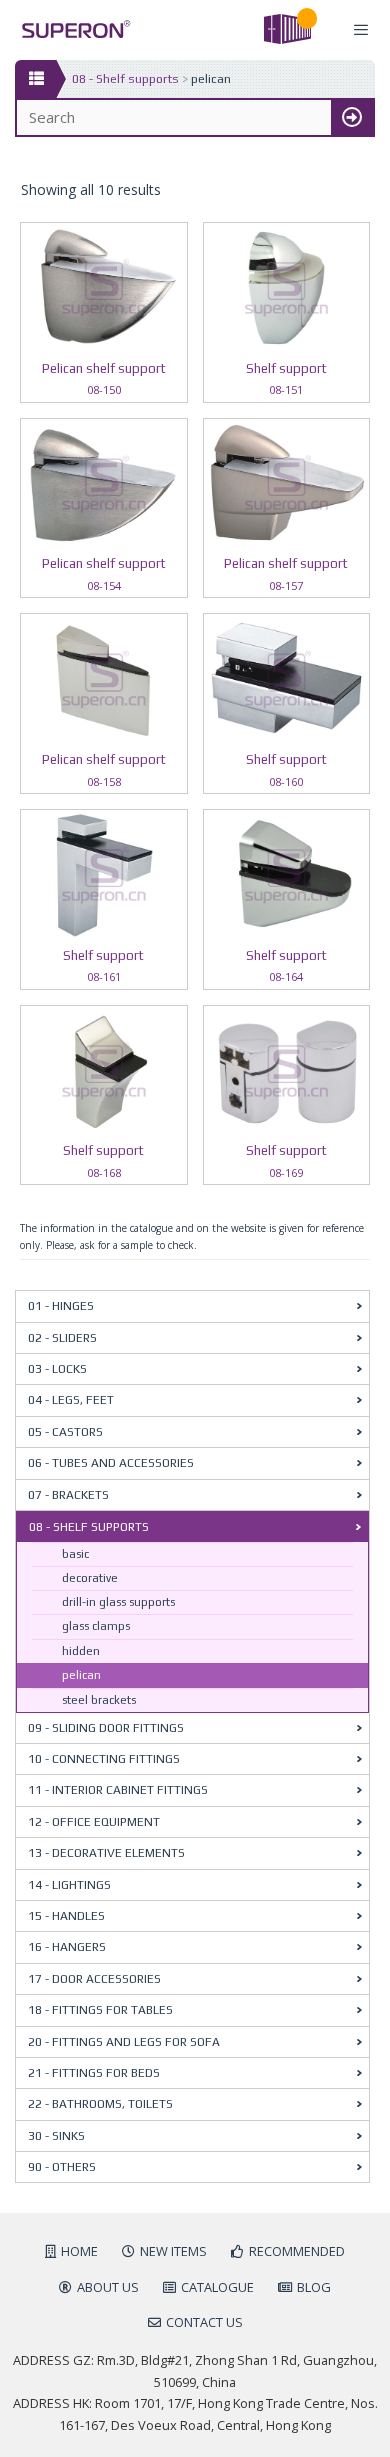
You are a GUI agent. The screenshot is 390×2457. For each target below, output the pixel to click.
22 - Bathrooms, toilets (100, 2104)
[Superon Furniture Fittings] (70, 29)
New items (173, 2251)
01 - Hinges (61, 1306)
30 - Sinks (56, 2136)
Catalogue (217, 2287)
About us (108, 2287)
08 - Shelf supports (125, 79)
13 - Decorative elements (106, 1853)
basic (75, 1554)
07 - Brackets (68, 1495)
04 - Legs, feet (71, 1400)
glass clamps (96, 1626)
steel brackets (99, 1700)
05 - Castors (65, 1432)
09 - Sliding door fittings (106, 1728)
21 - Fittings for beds (94, 2073)
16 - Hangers (67, 1947)
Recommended (297, 2251)
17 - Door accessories (94, 1979)
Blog (314, 2287)
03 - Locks (57, 1369)
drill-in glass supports (118, 1602)
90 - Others (62, 2167)
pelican (81, 1675)
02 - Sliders (62, 1338)
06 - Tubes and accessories (111, 1463)
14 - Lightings (69, 1885)
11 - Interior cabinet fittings (118, 1790)
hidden (81, 1651)
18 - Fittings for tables (100, 2010)
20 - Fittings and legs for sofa (124, 2042)
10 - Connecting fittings (104, 1759)
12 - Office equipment (94, 1822)
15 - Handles (66, 1916)
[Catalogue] (35, 79)
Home (79, 2251)
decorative (90, 1578)
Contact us (204, 2322)
